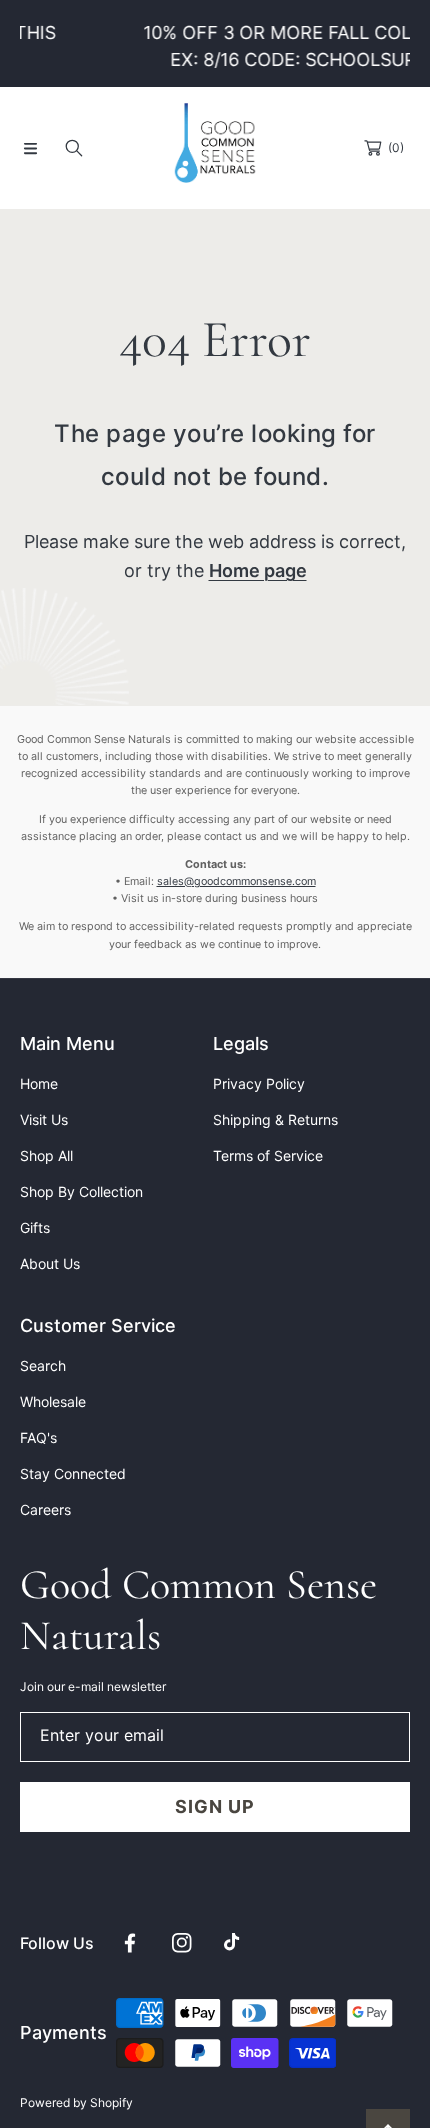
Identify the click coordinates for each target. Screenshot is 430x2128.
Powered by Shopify (76, 2102)
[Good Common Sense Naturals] (215, 148)
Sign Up (214, 1806)
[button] (30, 148)
